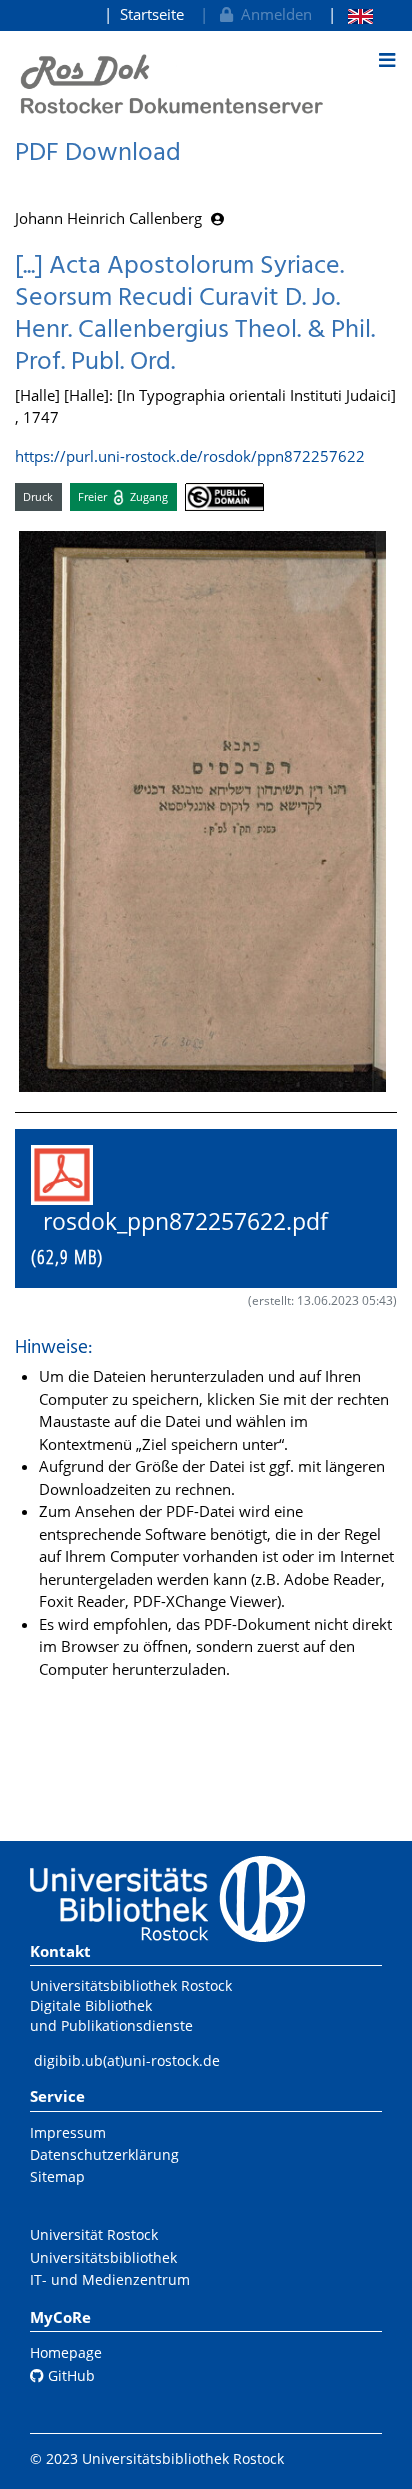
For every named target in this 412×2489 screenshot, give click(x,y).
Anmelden (272, 14)
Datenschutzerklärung (104, 2154)
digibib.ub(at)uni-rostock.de (127, 2060)
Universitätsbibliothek (103, 2257)
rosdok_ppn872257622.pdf (191, 1238)
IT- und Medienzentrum (110, 2279)
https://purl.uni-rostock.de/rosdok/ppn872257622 (190, 456)
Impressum (68, 2132)
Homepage (66, 2352)
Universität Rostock (94, 2234)
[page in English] (350, 14)
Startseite (152, 14)
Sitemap (57, 2176)
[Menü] (387, 60)
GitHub (69, 2375)
